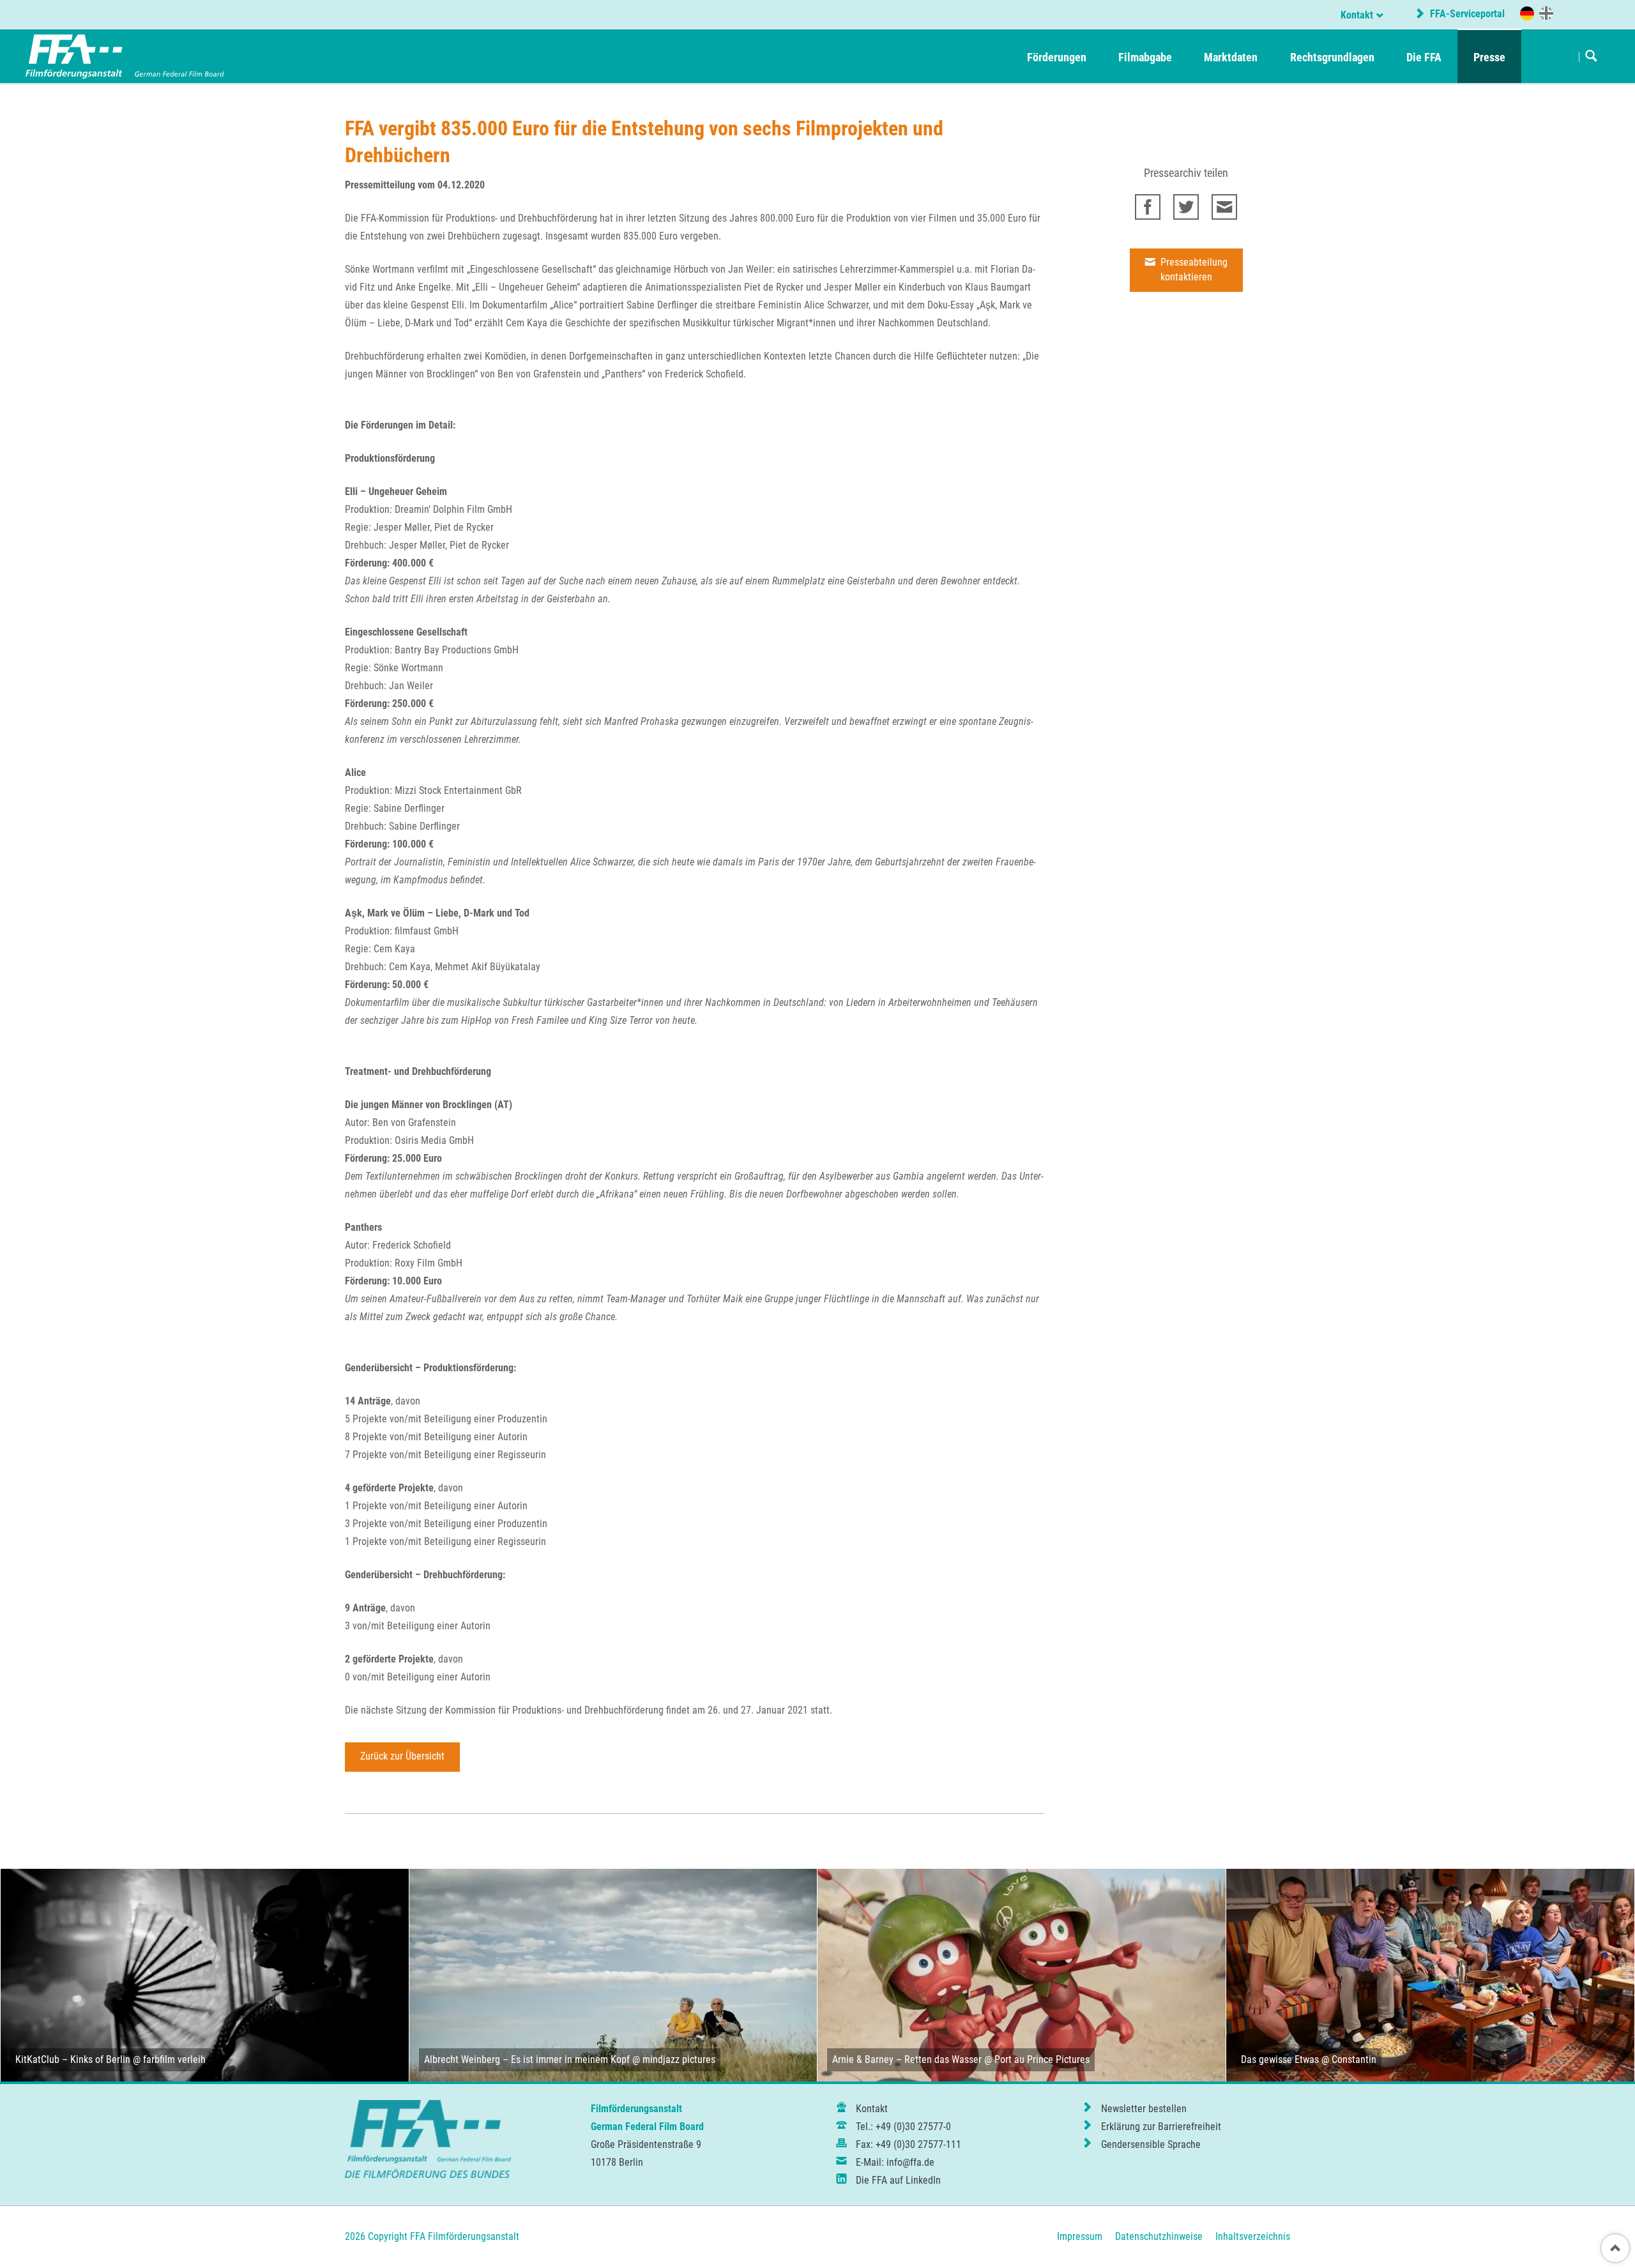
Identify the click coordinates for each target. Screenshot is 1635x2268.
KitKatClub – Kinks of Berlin (73, 2059)
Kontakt (1357, 15)
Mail (1224, 207)
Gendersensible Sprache (1151, 2144)
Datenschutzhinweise (1159, 2236)
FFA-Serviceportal (1466, 14)
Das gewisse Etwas (1280, 2059)
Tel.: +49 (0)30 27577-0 (903, 2127)
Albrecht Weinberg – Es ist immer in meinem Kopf (527, 2059)
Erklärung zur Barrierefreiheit (1161, 2127)
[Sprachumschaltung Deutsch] (1527, 13)
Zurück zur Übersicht (402, 1756)
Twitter (1186, 207)
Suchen (1591, 57)
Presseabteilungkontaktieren (1193, 270)
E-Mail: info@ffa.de (895, 2162)
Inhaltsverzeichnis (1253, 2236)
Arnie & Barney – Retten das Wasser (907, 2059)
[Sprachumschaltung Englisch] (1546, 13)
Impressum (1080, 2236)
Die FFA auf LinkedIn (898, 2180)
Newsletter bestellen (1144, 2109)
